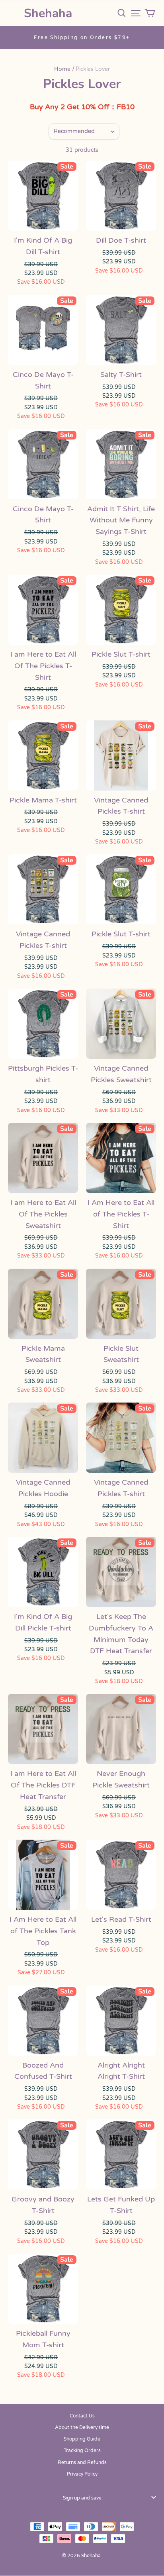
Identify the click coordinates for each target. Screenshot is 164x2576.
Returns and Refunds (82, 2462)
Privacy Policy (82, 2474)
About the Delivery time (82, 2427)
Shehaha (48, 13)
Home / (64, 69)
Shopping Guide (82, 2439)
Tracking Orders (82, 2450)
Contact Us (82, 2416)
